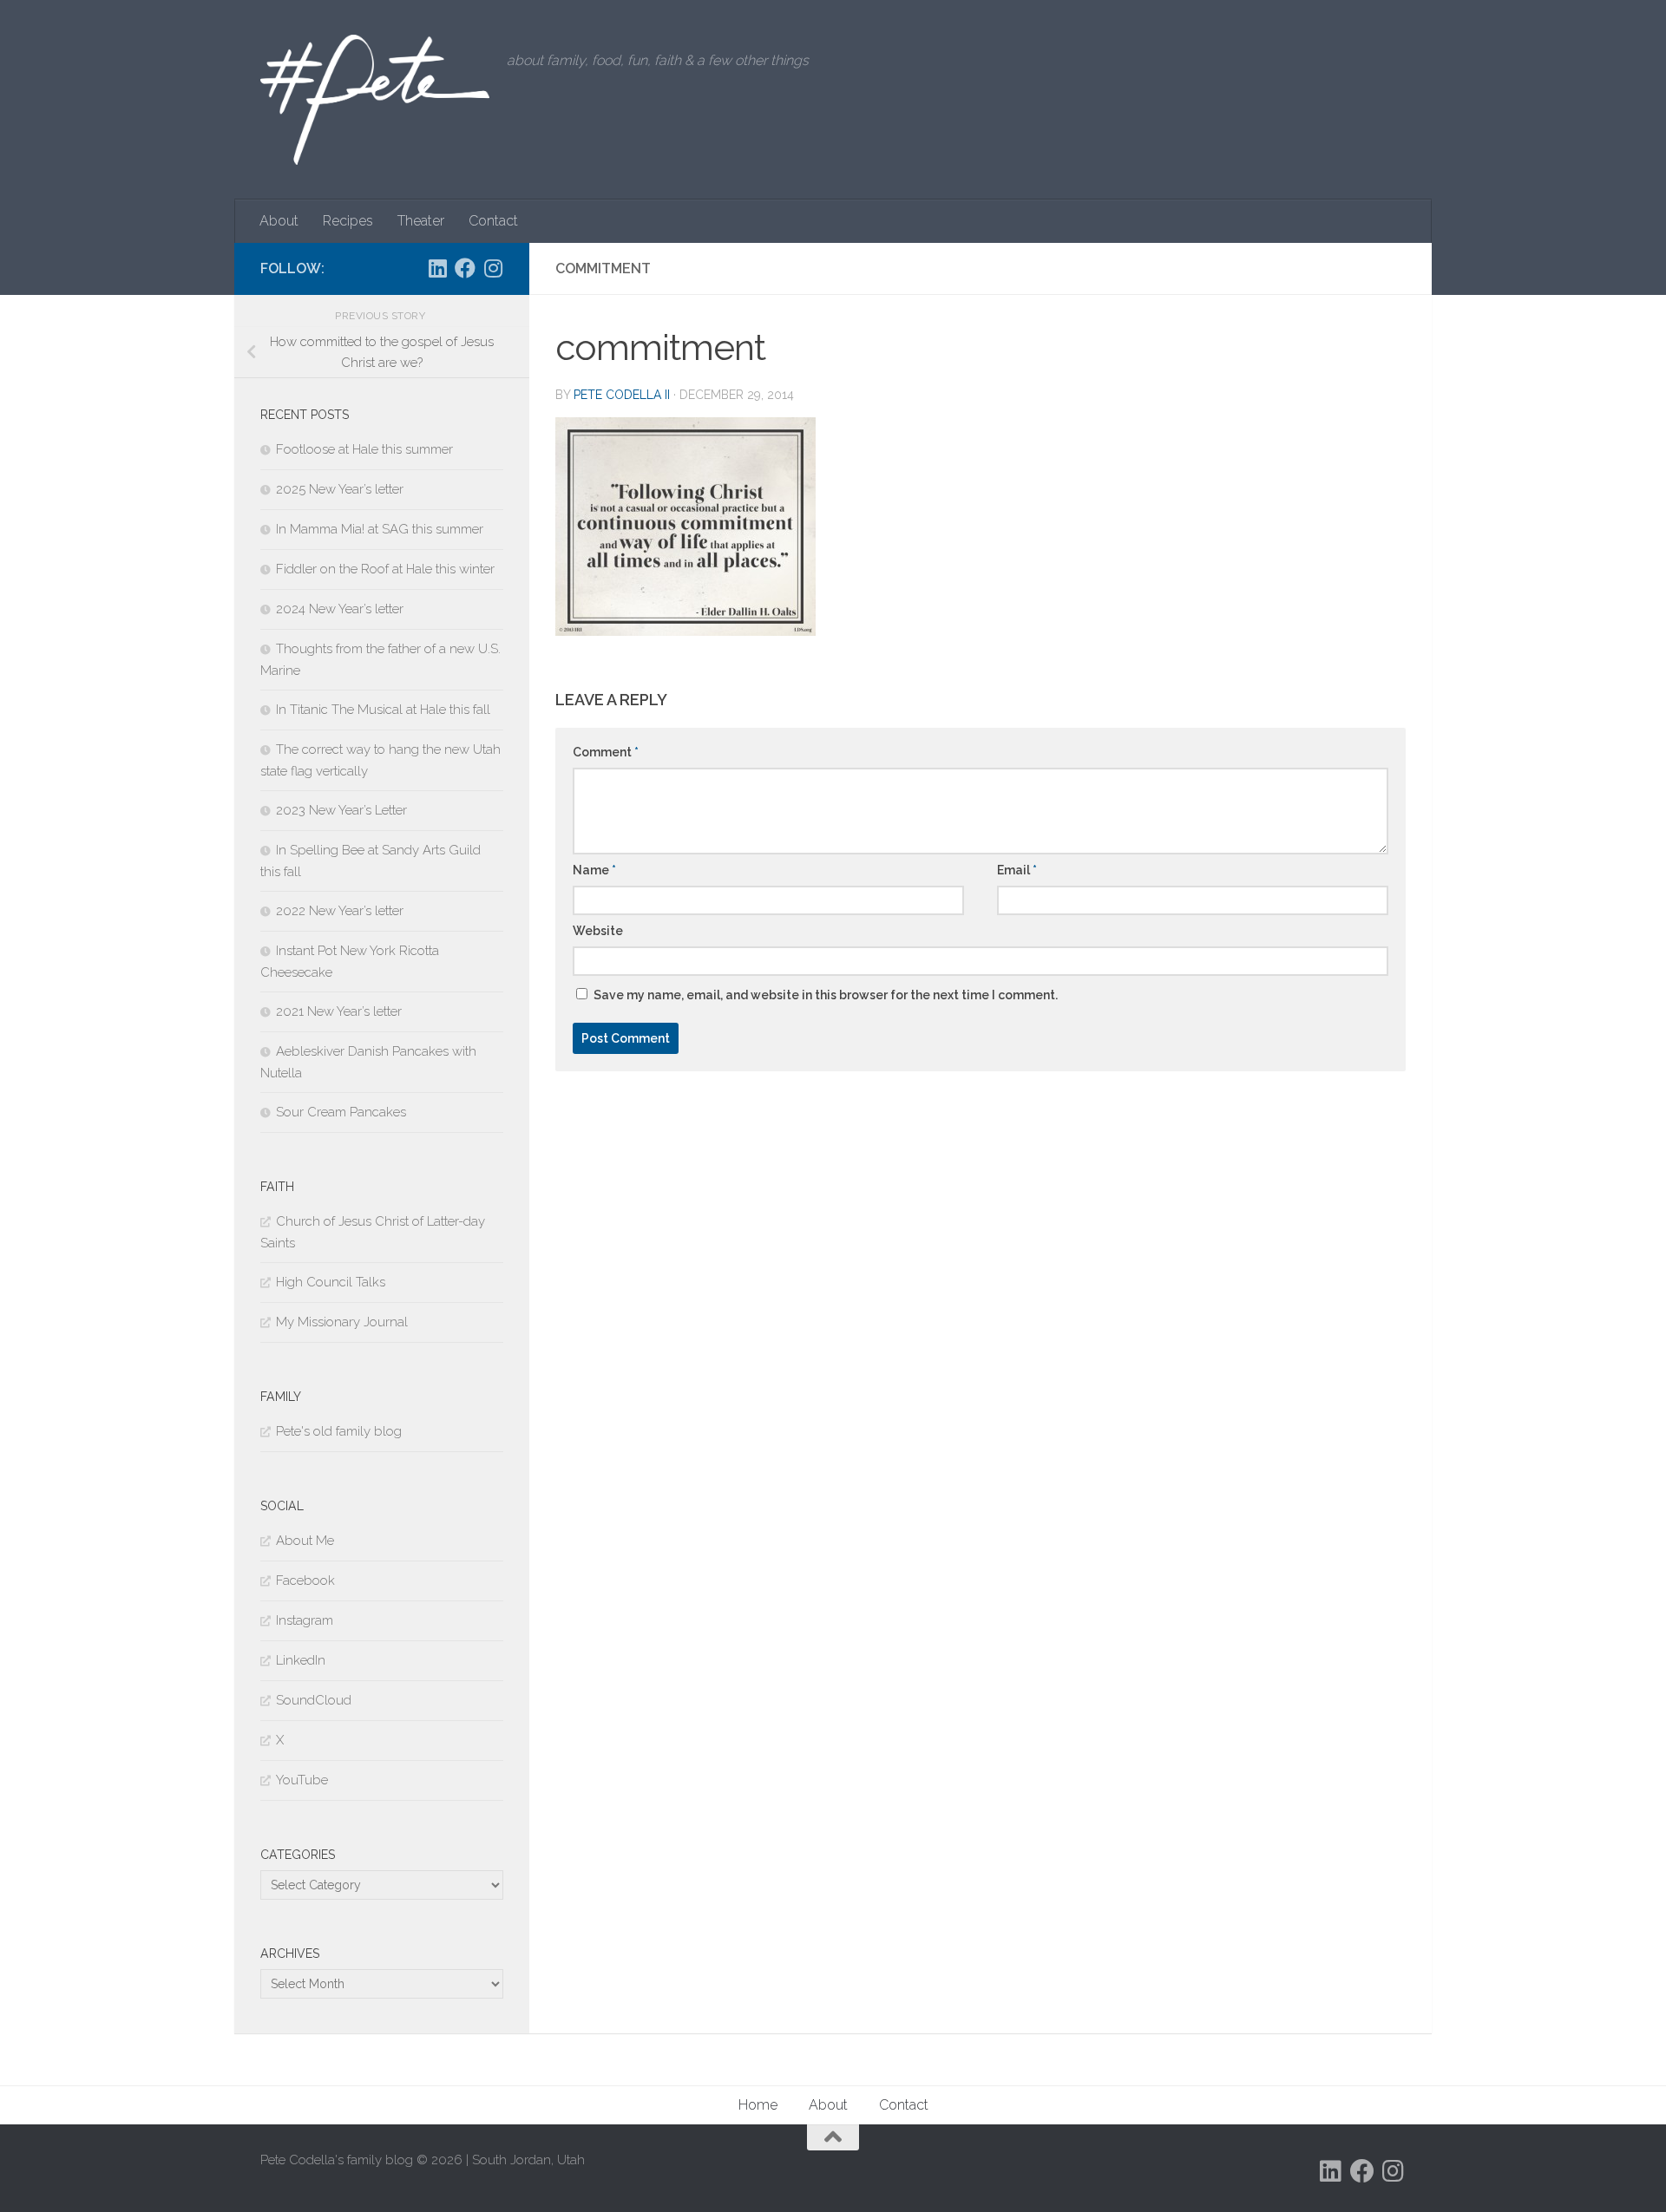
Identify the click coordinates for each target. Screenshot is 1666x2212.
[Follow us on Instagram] (493, 268)
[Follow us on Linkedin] (437, 268)
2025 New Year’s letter (340, 489)
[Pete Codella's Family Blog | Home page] (375, 100)
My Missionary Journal (342, 1322)
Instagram (305, 1620)
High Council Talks (331, 1282)
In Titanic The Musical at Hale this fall (383, 710)
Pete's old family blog (339, 1431)
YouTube (302, 1780)
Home (758, 2105)
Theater (421, 221)
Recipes (348, 221)
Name (594, 870)
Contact (493, 221)
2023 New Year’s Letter (341, 810)
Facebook (305, 1580)
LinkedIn (301, 1660)
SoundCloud (314, 1700)
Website (598, 931)
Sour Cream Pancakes (341, 1112)
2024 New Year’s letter (340, 609)
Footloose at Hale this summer (364, 449)
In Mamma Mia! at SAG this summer (380, 529)
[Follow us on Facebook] (465, 268)
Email (1017, 870)
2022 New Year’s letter (340, 911)
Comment (606, 752)
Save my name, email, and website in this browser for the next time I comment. (826, 995)
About (279, 221)
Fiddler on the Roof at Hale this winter (385, 569)
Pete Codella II (622, 395)
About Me (305, 1541)
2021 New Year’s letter (339, 1011)
